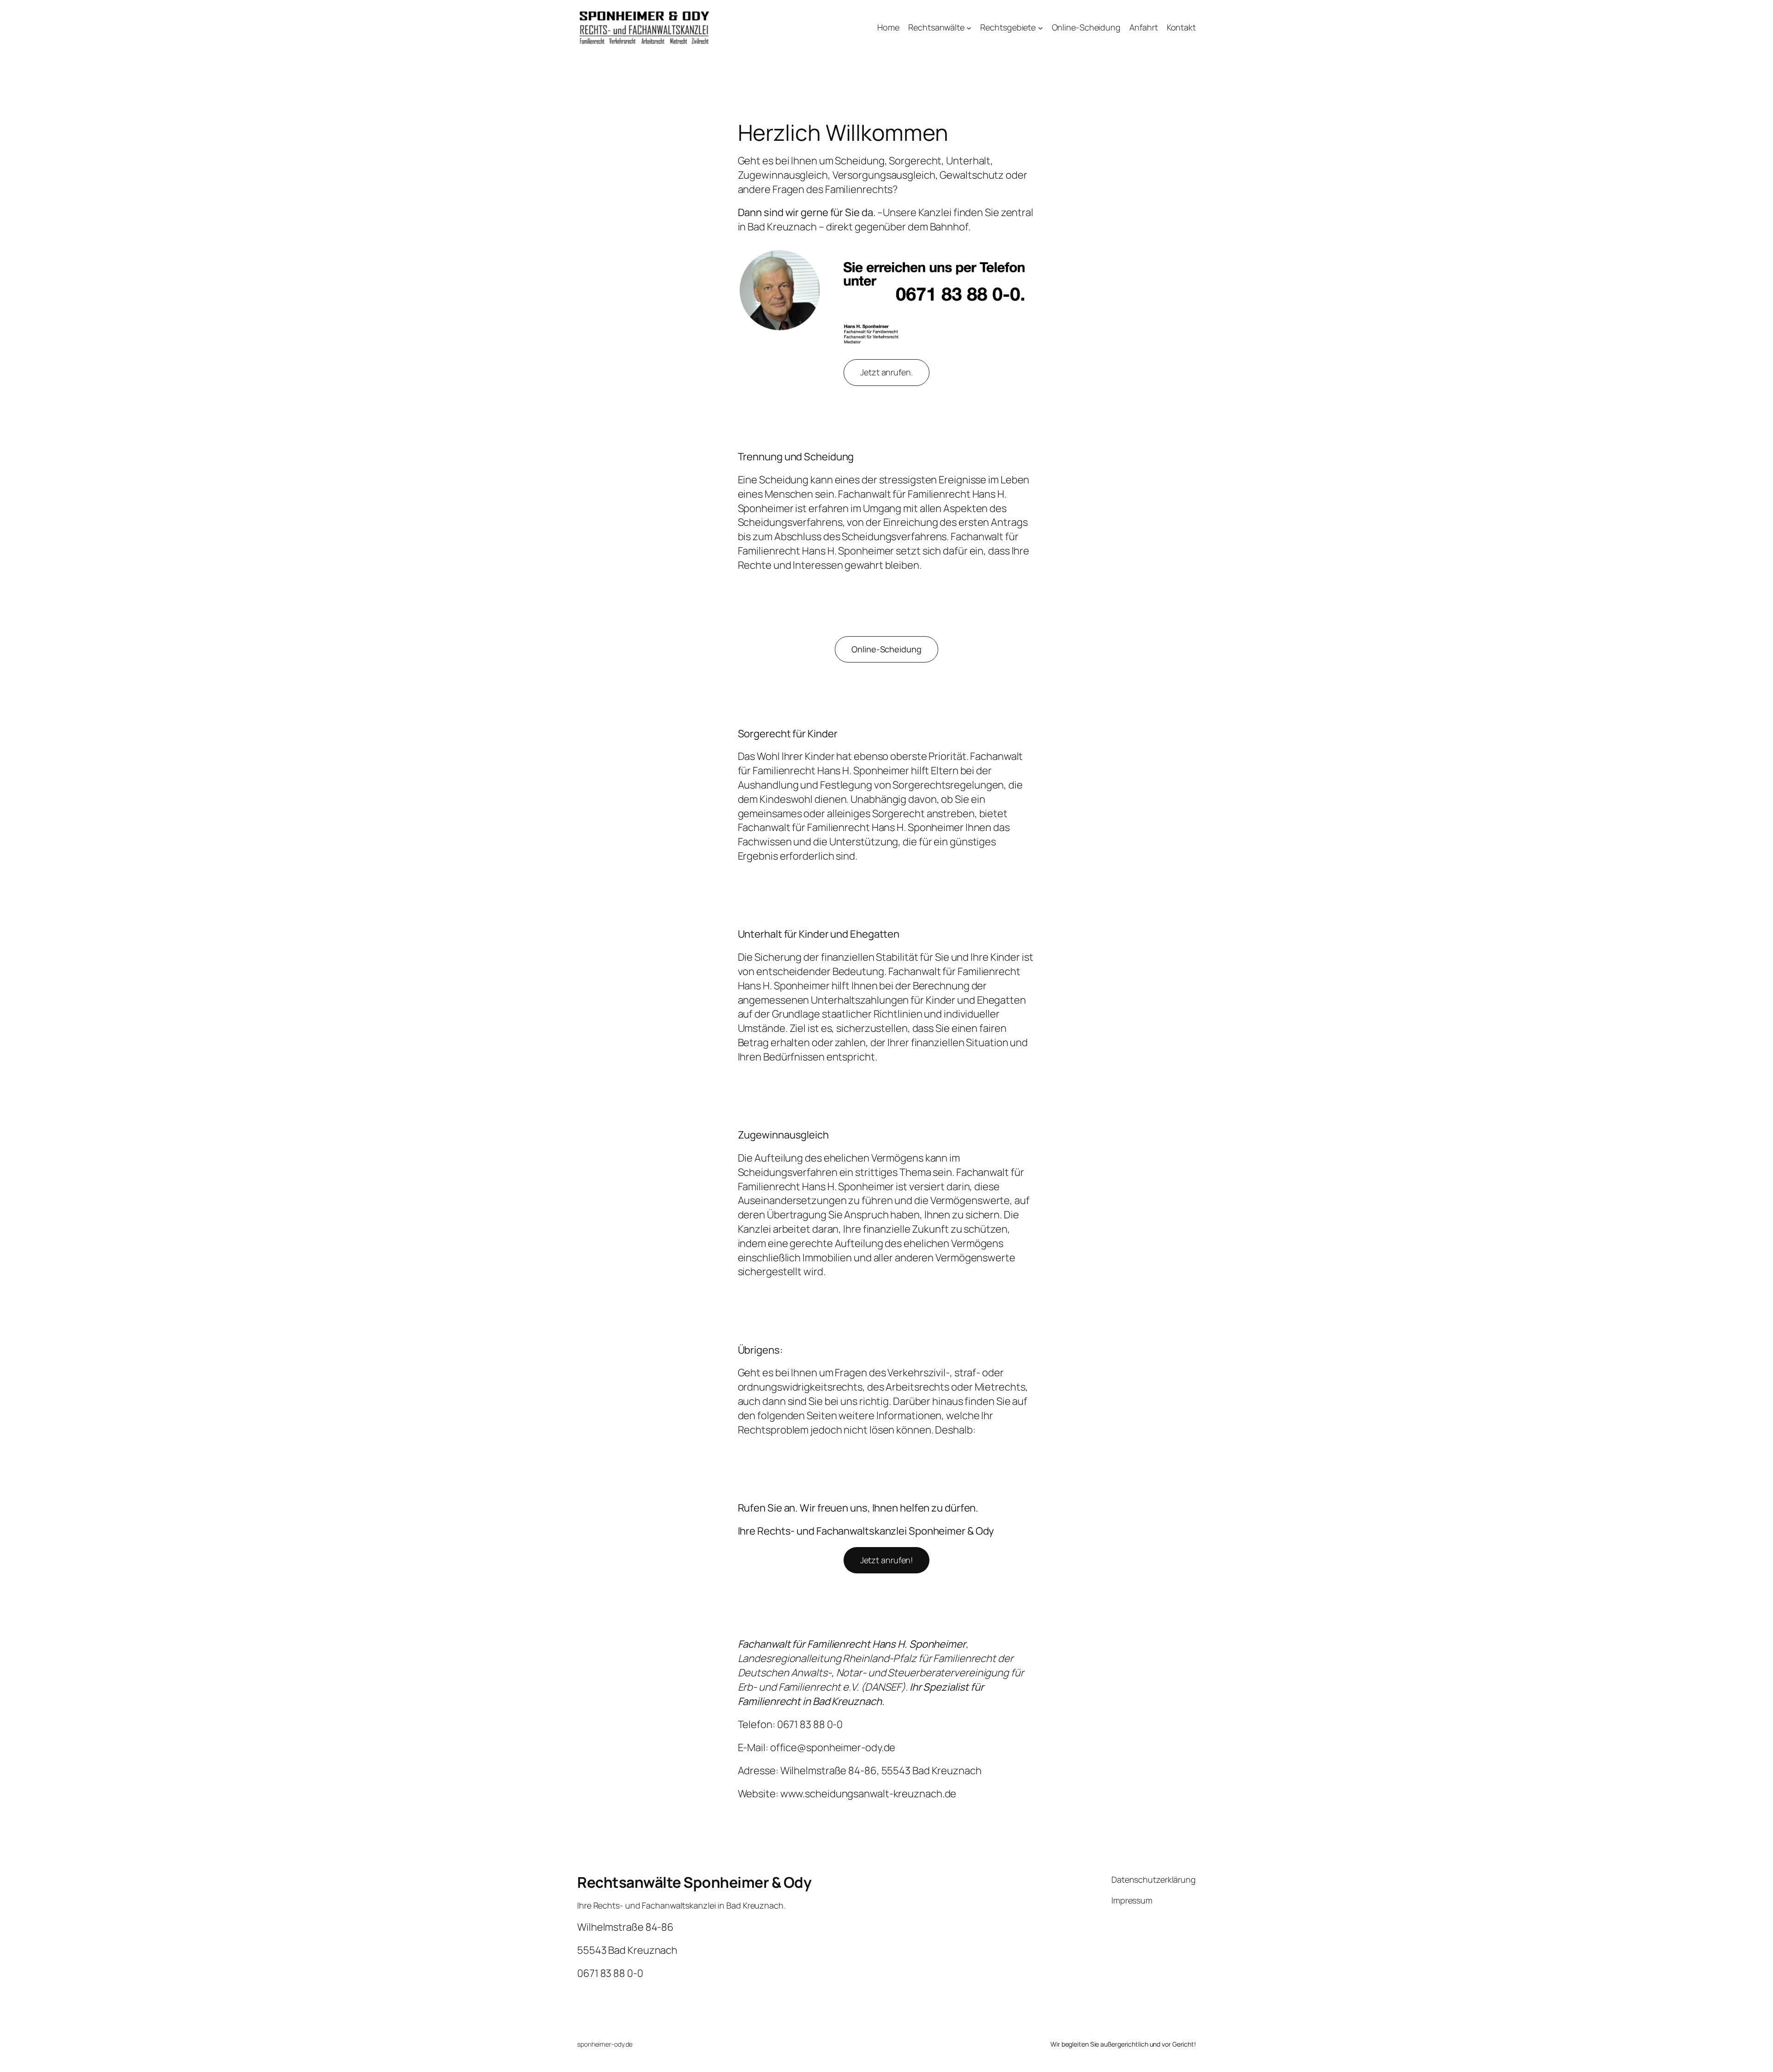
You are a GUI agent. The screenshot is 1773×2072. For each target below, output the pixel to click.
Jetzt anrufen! (887, 1560)
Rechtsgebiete (1008, 27)
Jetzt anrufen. (886, 372)
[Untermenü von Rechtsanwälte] (969, 28)
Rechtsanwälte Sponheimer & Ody (694, 1882)
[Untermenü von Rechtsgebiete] (1040, 28)
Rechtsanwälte (936, 27)
